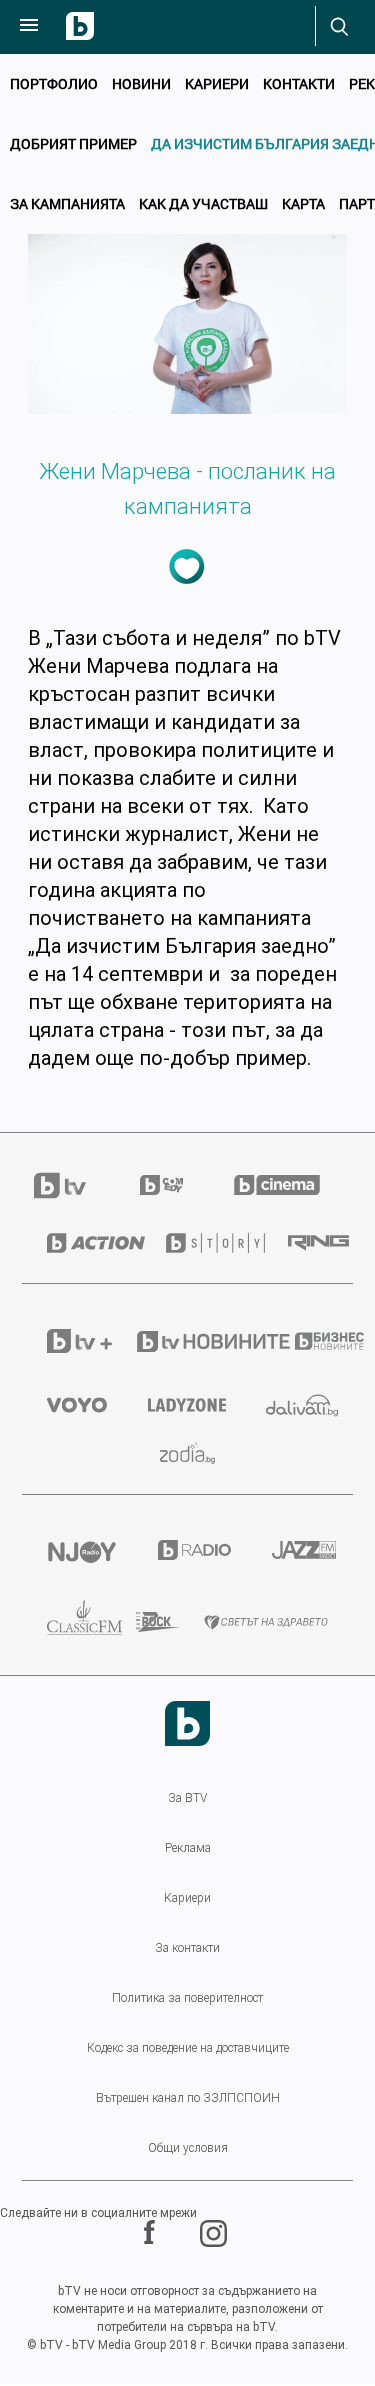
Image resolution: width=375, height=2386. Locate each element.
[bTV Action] (81, 1243)
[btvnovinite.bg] (189, 1341)
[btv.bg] (72, 1185)
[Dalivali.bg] (297, 1405)
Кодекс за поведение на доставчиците (188, 2048)
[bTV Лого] (187, 1723)
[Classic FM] (66, 1622)
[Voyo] (72, 1405)
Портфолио (54, 83)
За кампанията (67, 203)
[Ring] (308, 1243)
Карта (303, 203)
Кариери (217, 83)
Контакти (299, 83)
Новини (141, 83)
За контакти (187, 1948)
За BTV (187, 1798)
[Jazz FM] (300, 1550)
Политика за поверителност (187, 1998)
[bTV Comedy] (161, 1185)
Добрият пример (73, 143)
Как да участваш (203, 203)
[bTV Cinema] (277, 1185)
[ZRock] (145, 1622)
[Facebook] (152, 2233)
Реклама (188, 1848)
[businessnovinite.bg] (311, 1341)
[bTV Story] (201, 1243)
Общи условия (188, 2148)
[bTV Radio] (190, 1550)
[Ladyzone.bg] (182, 1405)
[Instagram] (216, 2233)
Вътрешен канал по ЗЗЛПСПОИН (188, 2098)
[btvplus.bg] (65, 1341)
